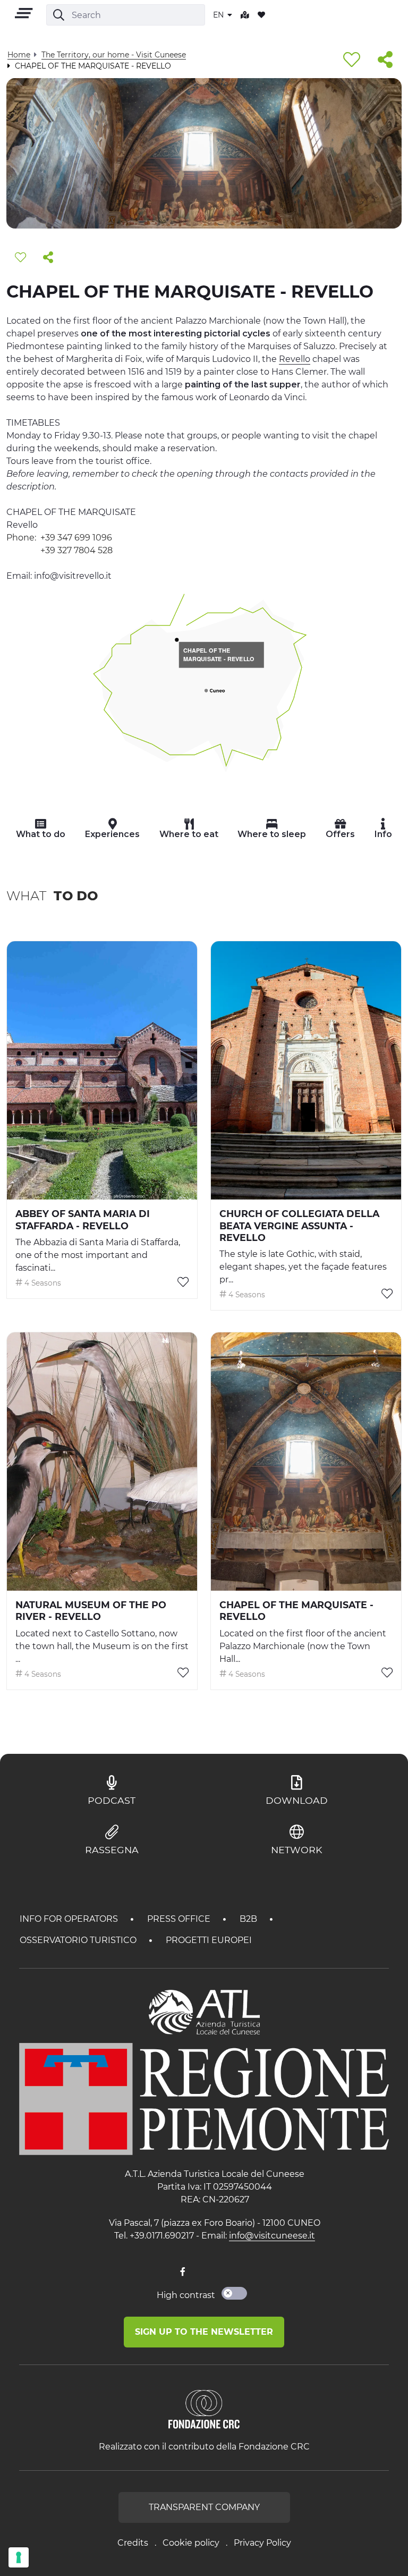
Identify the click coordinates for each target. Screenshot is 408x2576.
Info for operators (70, 1919)
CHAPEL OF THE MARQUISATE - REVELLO (219, 655)
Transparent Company (204, 2507)
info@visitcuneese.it (272, 2236)
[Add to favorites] (352, 60)
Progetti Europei (209, 1940)
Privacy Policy (262, 2543)
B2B (249, 1919)
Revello (295, 359)
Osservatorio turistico (79, 1940)
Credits (133, 2543)
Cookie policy (191, 2543)
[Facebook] (183, 2272)
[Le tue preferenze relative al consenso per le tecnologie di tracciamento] (19, 2557)
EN (219, 15)
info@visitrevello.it (73, 576)
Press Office (180, 1919)
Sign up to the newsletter (204, 2332)
